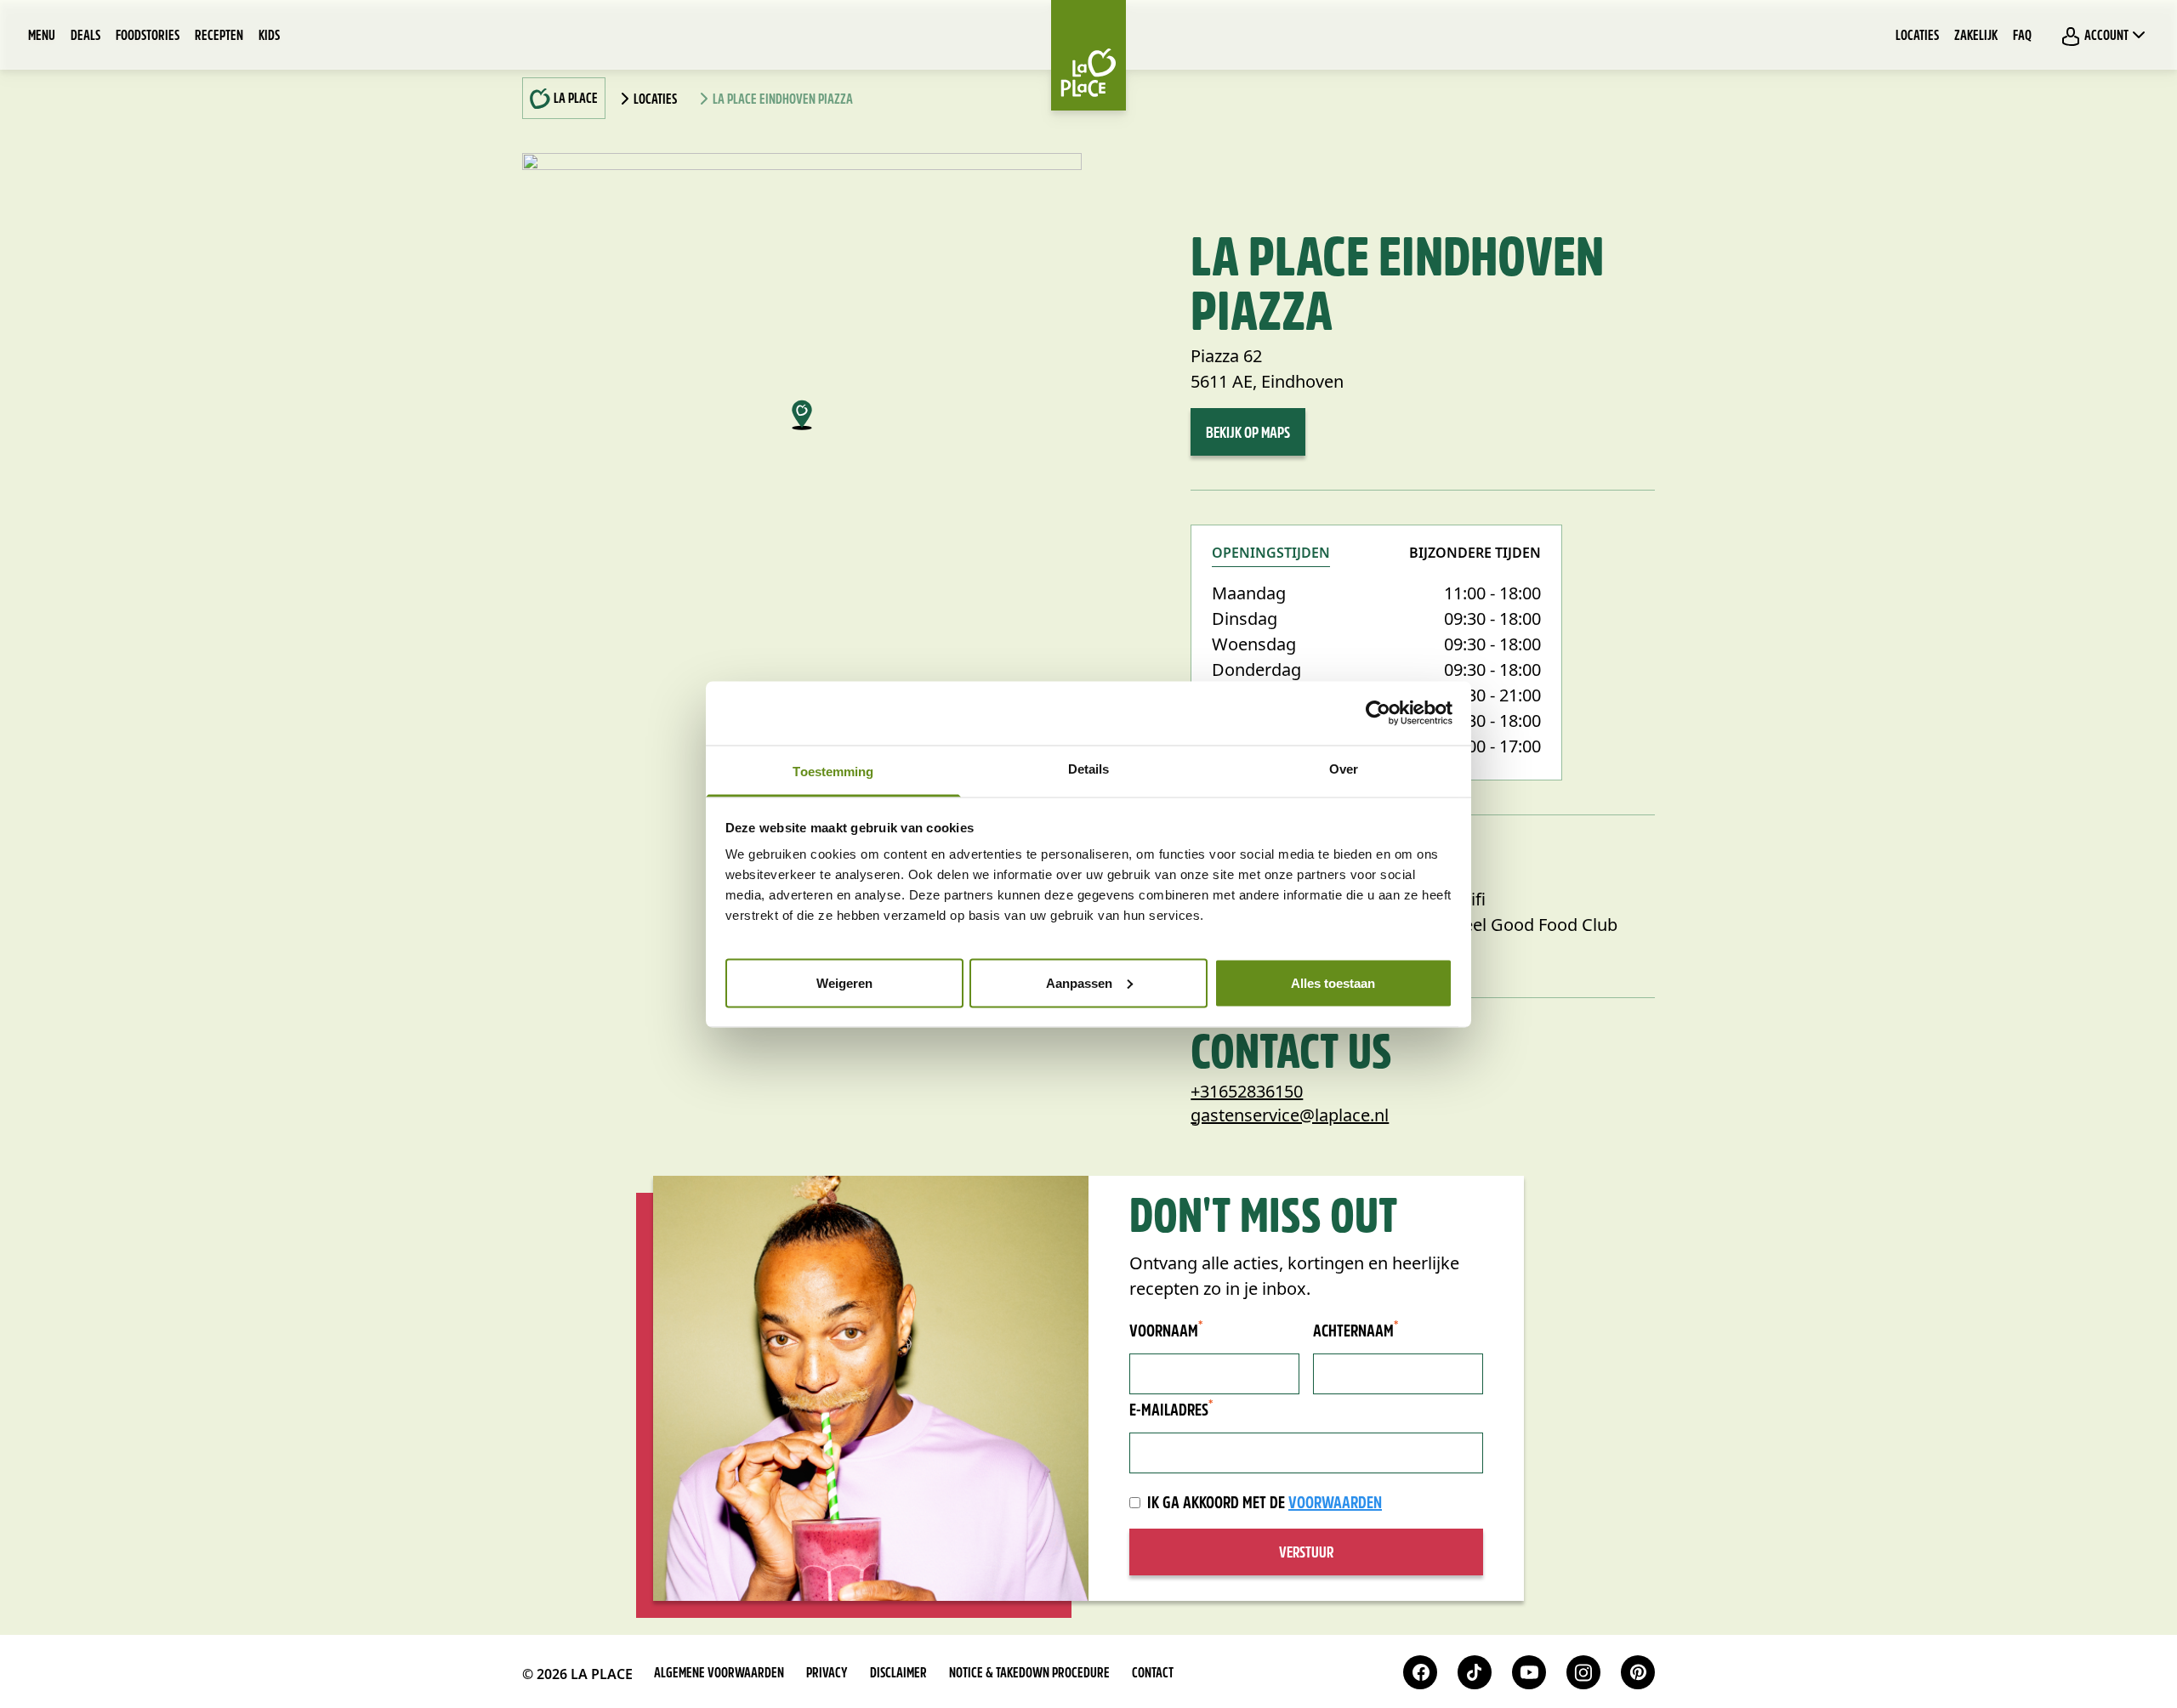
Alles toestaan (1333, 982)
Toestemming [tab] (833, 771)
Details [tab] (1089, 768)
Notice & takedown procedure (1029, 1674)
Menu (42, 37)
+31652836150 (1247, 1091)
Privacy (827, 1674)
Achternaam (1356, 1331)
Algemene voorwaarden (719, 1674)
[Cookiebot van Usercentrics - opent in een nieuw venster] (1378, 713)
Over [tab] (1344, 768)
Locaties (1917, 37)
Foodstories (148, 37)
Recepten (219, 37)
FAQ (2022, 37)
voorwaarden (1335, 1504)
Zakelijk (1976, 37)
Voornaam (1166, 1331)
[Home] (1088, 55)
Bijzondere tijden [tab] (1475, 554)
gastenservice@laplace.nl (1290, 1115)
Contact (1153, 1674)
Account (2106, 37)
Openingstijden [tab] (1271, 554)
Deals (85, 37)
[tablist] (1376, 563)
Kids (269, 37)
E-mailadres (1171, 1410)
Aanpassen (1079, 982)
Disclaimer (898, 1674)
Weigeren (844, 982)
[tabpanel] (1376, 670)
